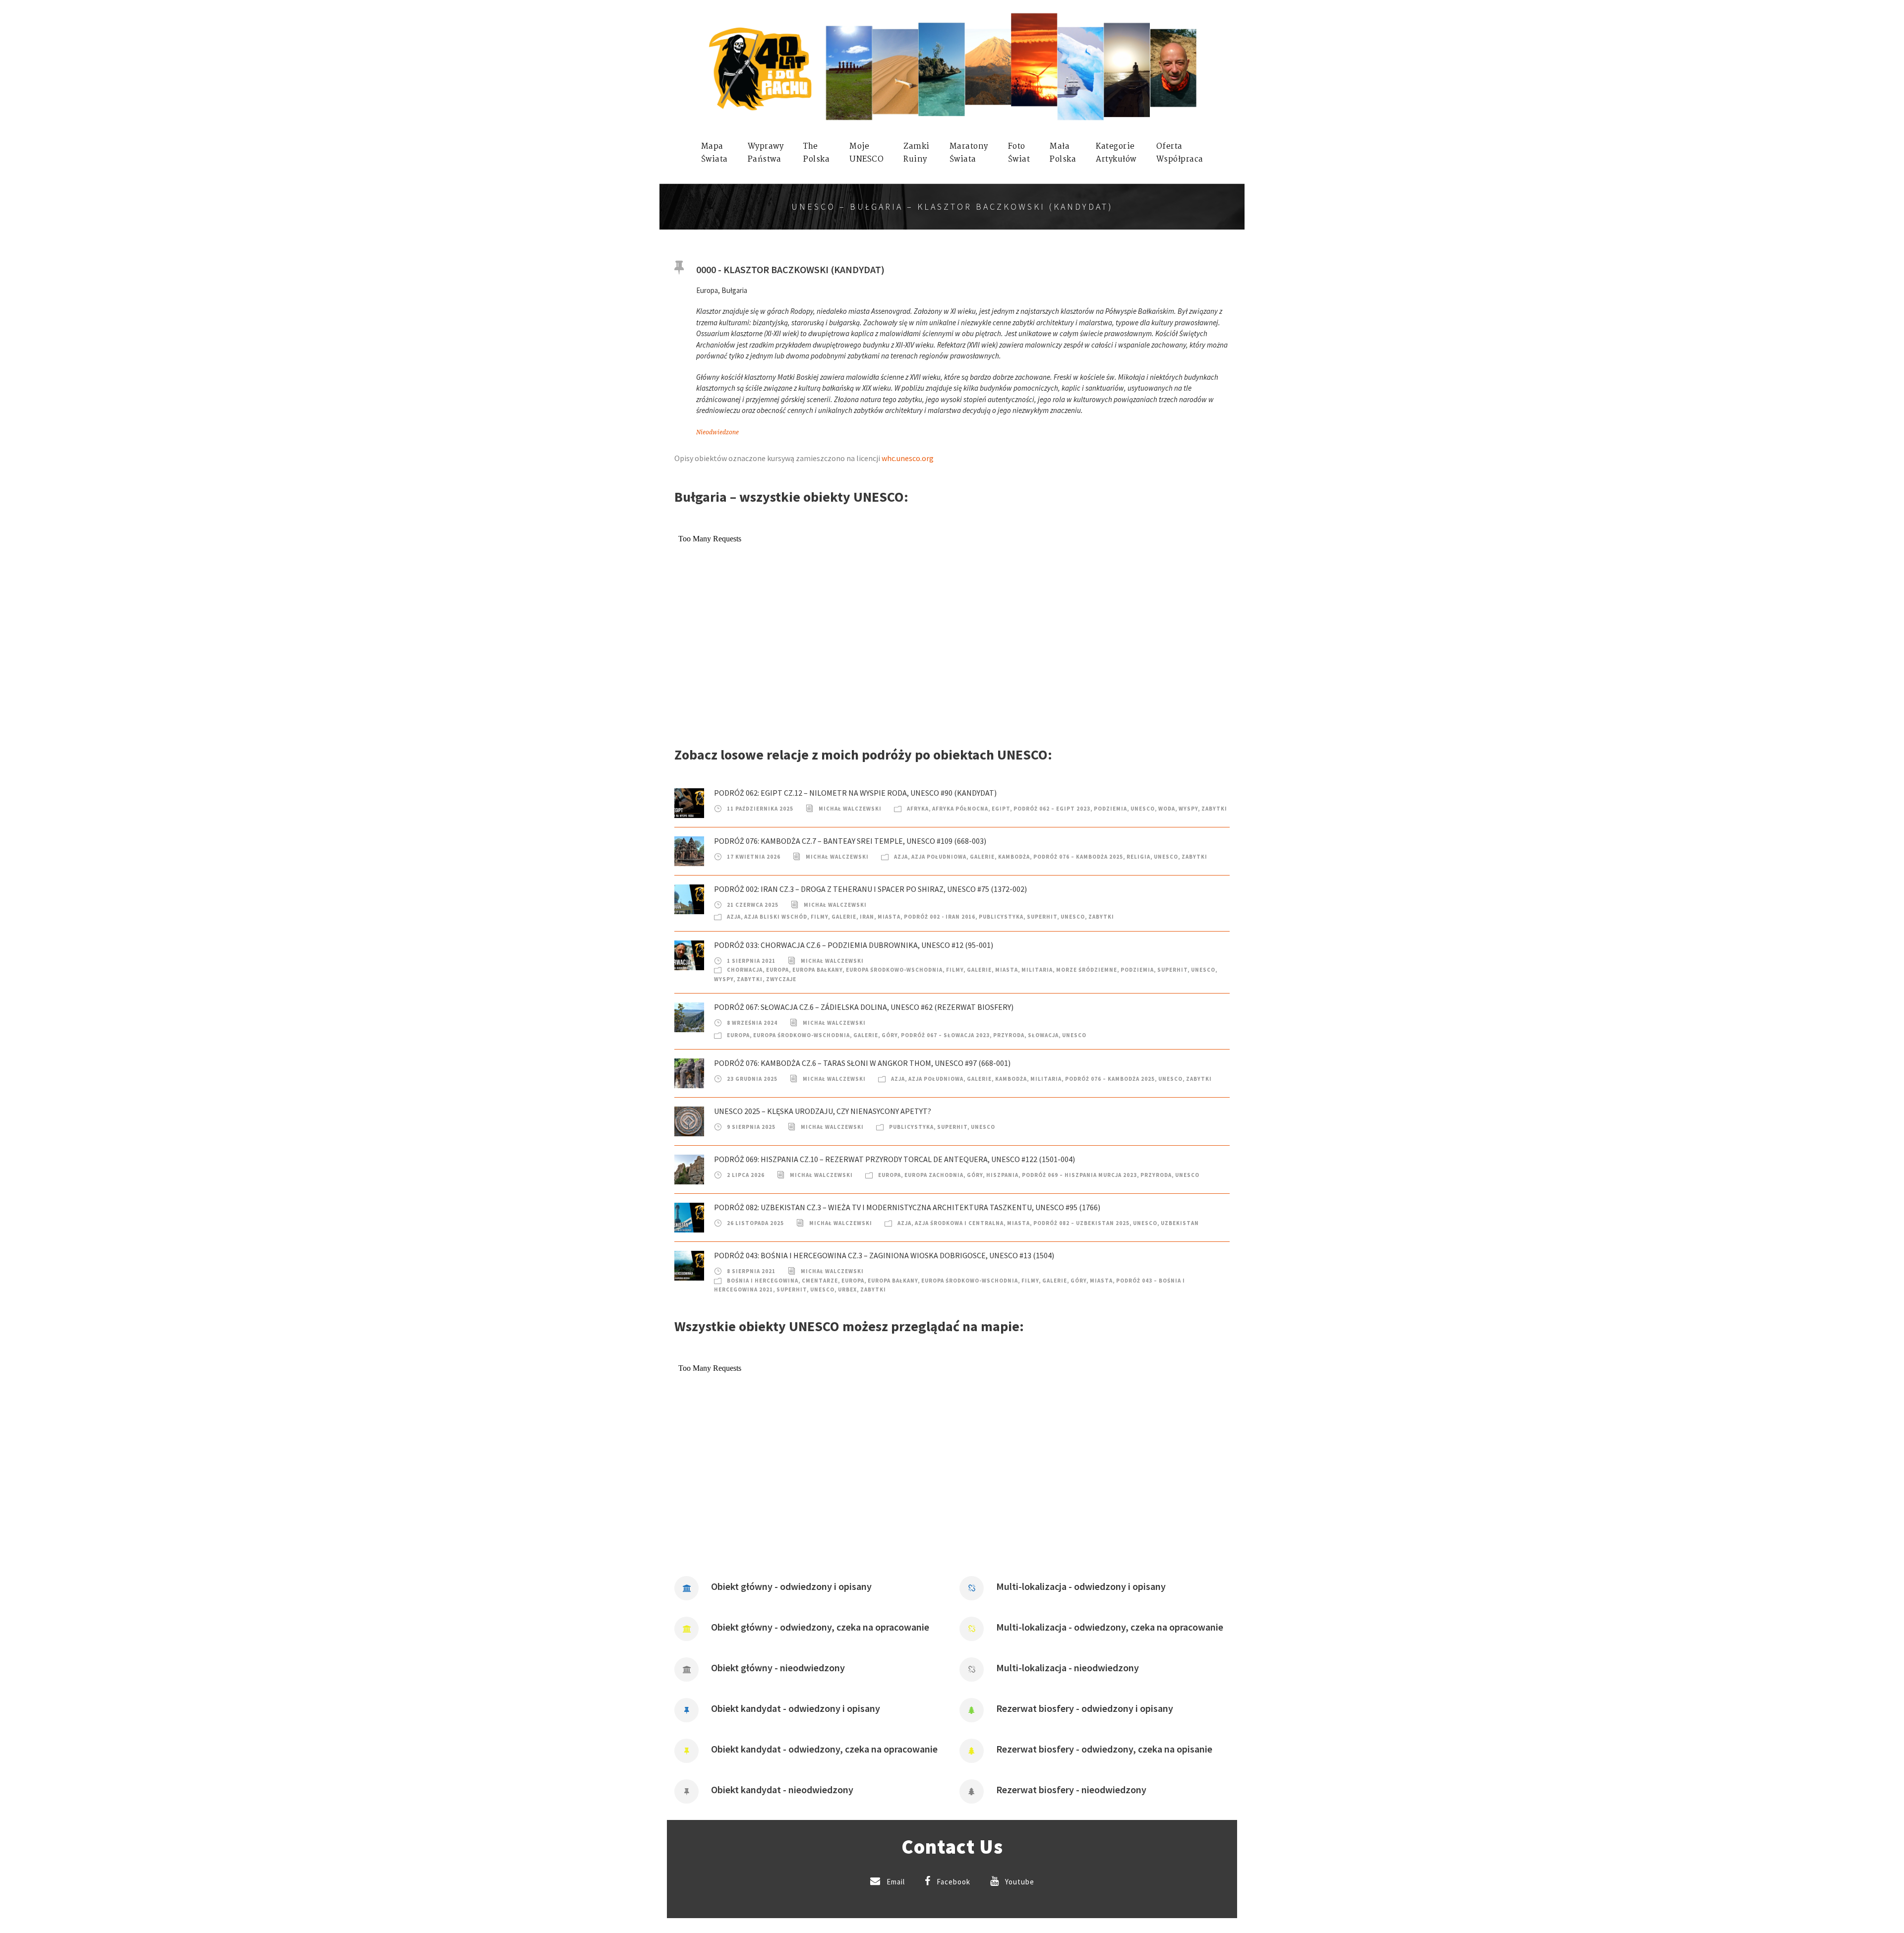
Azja (901, 857)
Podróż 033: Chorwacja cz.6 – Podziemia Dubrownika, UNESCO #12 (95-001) (854, 945)
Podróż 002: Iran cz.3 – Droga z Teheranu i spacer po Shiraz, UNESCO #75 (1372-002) (870, 889)
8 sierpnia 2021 (751, 1271)
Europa (777, 970)
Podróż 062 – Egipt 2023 (1052, 809)
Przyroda (1009, 1035)
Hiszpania (1002, 1175)
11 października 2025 (760, 809)
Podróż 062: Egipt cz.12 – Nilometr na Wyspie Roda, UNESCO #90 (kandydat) (855, 793)
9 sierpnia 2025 (751, 1127)
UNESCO (1143, 809)
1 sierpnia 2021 (751, 961)
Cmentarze (820, 1281)
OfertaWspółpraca (1180, 153)
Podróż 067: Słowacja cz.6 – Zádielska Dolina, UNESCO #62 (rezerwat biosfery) (864, 1007)
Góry (890, 1035)
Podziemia (1110, 809)
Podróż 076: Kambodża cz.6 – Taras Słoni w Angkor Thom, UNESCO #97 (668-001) (862, 1063)
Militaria (1037, 970)
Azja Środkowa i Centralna (959, 1223)
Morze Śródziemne (1087, 970)
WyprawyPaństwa (766, 153)
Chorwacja (745, 970)
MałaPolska (1063, 153)
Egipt (1001, 809)
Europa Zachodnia (934, 1175)
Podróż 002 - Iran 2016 (940, 917)
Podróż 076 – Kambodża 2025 (1078, 857)
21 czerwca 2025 (753, 905)
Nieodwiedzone (717, 432)
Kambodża (1014, 857)
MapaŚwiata (714, 153)
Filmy (819, 917)
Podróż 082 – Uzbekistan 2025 (1081, 1223)
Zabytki (1214, 809)
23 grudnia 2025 (752, 1079)
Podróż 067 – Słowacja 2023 (945, 1035)
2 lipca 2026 (746, 1175)
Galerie (982, 857)
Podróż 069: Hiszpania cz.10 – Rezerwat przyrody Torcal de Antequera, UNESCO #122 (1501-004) (894, 1159)
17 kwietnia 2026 (754, 857)
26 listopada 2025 (755, 1223)
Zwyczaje (781, 979)
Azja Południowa (939, 857)
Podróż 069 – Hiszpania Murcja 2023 (1079, 1175)
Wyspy (1188, 809)
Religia (1138, 857)
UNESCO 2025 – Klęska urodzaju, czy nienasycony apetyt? (823, 1111)
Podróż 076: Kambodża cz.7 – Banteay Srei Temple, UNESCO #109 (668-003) (850, 841)
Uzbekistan (1180, 1223)
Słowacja (1043, 1035)
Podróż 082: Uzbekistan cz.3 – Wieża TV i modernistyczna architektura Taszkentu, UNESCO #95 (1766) (907, 1207)
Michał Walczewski (850, 809)
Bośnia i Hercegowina (763, 1281)
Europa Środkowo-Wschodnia (894, 970)
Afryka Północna (960, 809)
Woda (1167, 809)
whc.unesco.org (908, 458)
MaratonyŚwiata (969, 153)
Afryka (918, 809)
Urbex (847, 1289)
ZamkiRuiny (917, 153)
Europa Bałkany (817, 970)
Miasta (889, 917)
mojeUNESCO (866, 153)
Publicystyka (1001, 917)
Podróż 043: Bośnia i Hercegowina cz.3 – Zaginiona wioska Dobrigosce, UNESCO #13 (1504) (884, 1255)
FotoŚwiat (1019, 153)
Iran (867, 917)
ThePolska (816, 153)
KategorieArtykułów (1116, 153)
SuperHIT (1042, 917)
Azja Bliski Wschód (776, 917)
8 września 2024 (752, 1023)
